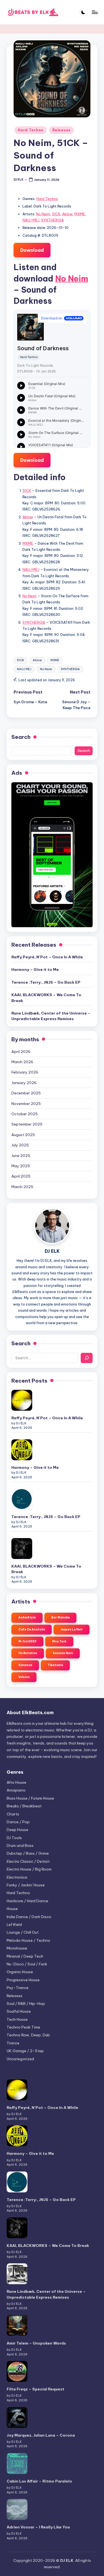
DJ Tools (14, 1838)
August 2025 (23, 1135)
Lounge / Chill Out (23, 1932)
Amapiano (16, 1790)
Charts (13, 1814)
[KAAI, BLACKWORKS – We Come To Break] (22, 1549)
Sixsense (25, 1665)
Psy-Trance (18, 1988)
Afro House (17, 1782)
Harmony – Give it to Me (35, 969)
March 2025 (22, 1187)
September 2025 (27, 1124)
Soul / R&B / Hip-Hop (26, 2003)
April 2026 (21, 1052)
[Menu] (95, 12)
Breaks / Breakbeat (24, 1806)
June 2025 (21, 1156)
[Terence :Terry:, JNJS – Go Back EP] (22, 1499)
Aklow (67, 214)
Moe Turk (59, 1641)
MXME (80, 214)
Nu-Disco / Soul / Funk (27, 1964)
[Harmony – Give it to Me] (22, 1450)
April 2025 (21, 1176)
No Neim (43, 214)
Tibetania (55, 1665)
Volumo (24, 1677)
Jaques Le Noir (72, 1629)
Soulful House (19, 2011)
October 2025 (25, 1114)
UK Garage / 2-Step (25, 2051)
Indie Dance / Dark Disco (29, 1917)
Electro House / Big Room (29, 1869)
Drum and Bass (20, 1845)
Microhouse (17, 1948)
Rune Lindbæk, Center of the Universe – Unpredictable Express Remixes (51, 1016)
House (12, 1909)
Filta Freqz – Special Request (35, 2389)
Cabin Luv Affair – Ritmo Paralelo (39, 2481)
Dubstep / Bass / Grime (28, 1853)
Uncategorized (20, 2059)
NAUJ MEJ (31, 220)
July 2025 (20, 1145)
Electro (28, 1861)
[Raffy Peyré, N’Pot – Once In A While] (22, 1400)
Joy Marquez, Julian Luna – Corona (41, 2435)
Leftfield (14, 1924)
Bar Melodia (60, 1618)
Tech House (17, 2019)
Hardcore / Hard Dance (27, 1901)
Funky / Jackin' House (26, 1885)
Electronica (17, 1877)
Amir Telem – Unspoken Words (36, 2343)
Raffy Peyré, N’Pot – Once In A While (47, 957)
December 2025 (26, 1093)
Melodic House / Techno (28, 1940)
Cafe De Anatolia (32, 1629)
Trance (13, 2043)
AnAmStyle (27, 1618)
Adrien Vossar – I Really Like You (38, 2527)
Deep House (17, 1830)
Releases (61, 130)
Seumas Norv (63, 1653)
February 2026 (25, 1072)
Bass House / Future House (30, 1798)
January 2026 (24, 1083)
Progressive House (23, 1980)
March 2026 (22, 1062)
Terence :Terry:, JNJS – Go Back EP (46, 982)
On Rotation (28, 1653)
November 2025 (26, 1104)
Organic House (20, 1972)
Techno (23, 2027)
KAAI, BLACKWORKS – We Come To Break (46, 998)
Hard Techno (31, 130)
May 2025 (21, 1166)
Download (32, 250)
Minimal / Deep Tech (25, 1956)
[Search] (87, 1358)
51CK (56, 214)
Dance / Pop (18, 1822)
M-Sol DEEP (27, 1641)
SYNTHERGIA (52, 220)
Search (21, 737)
